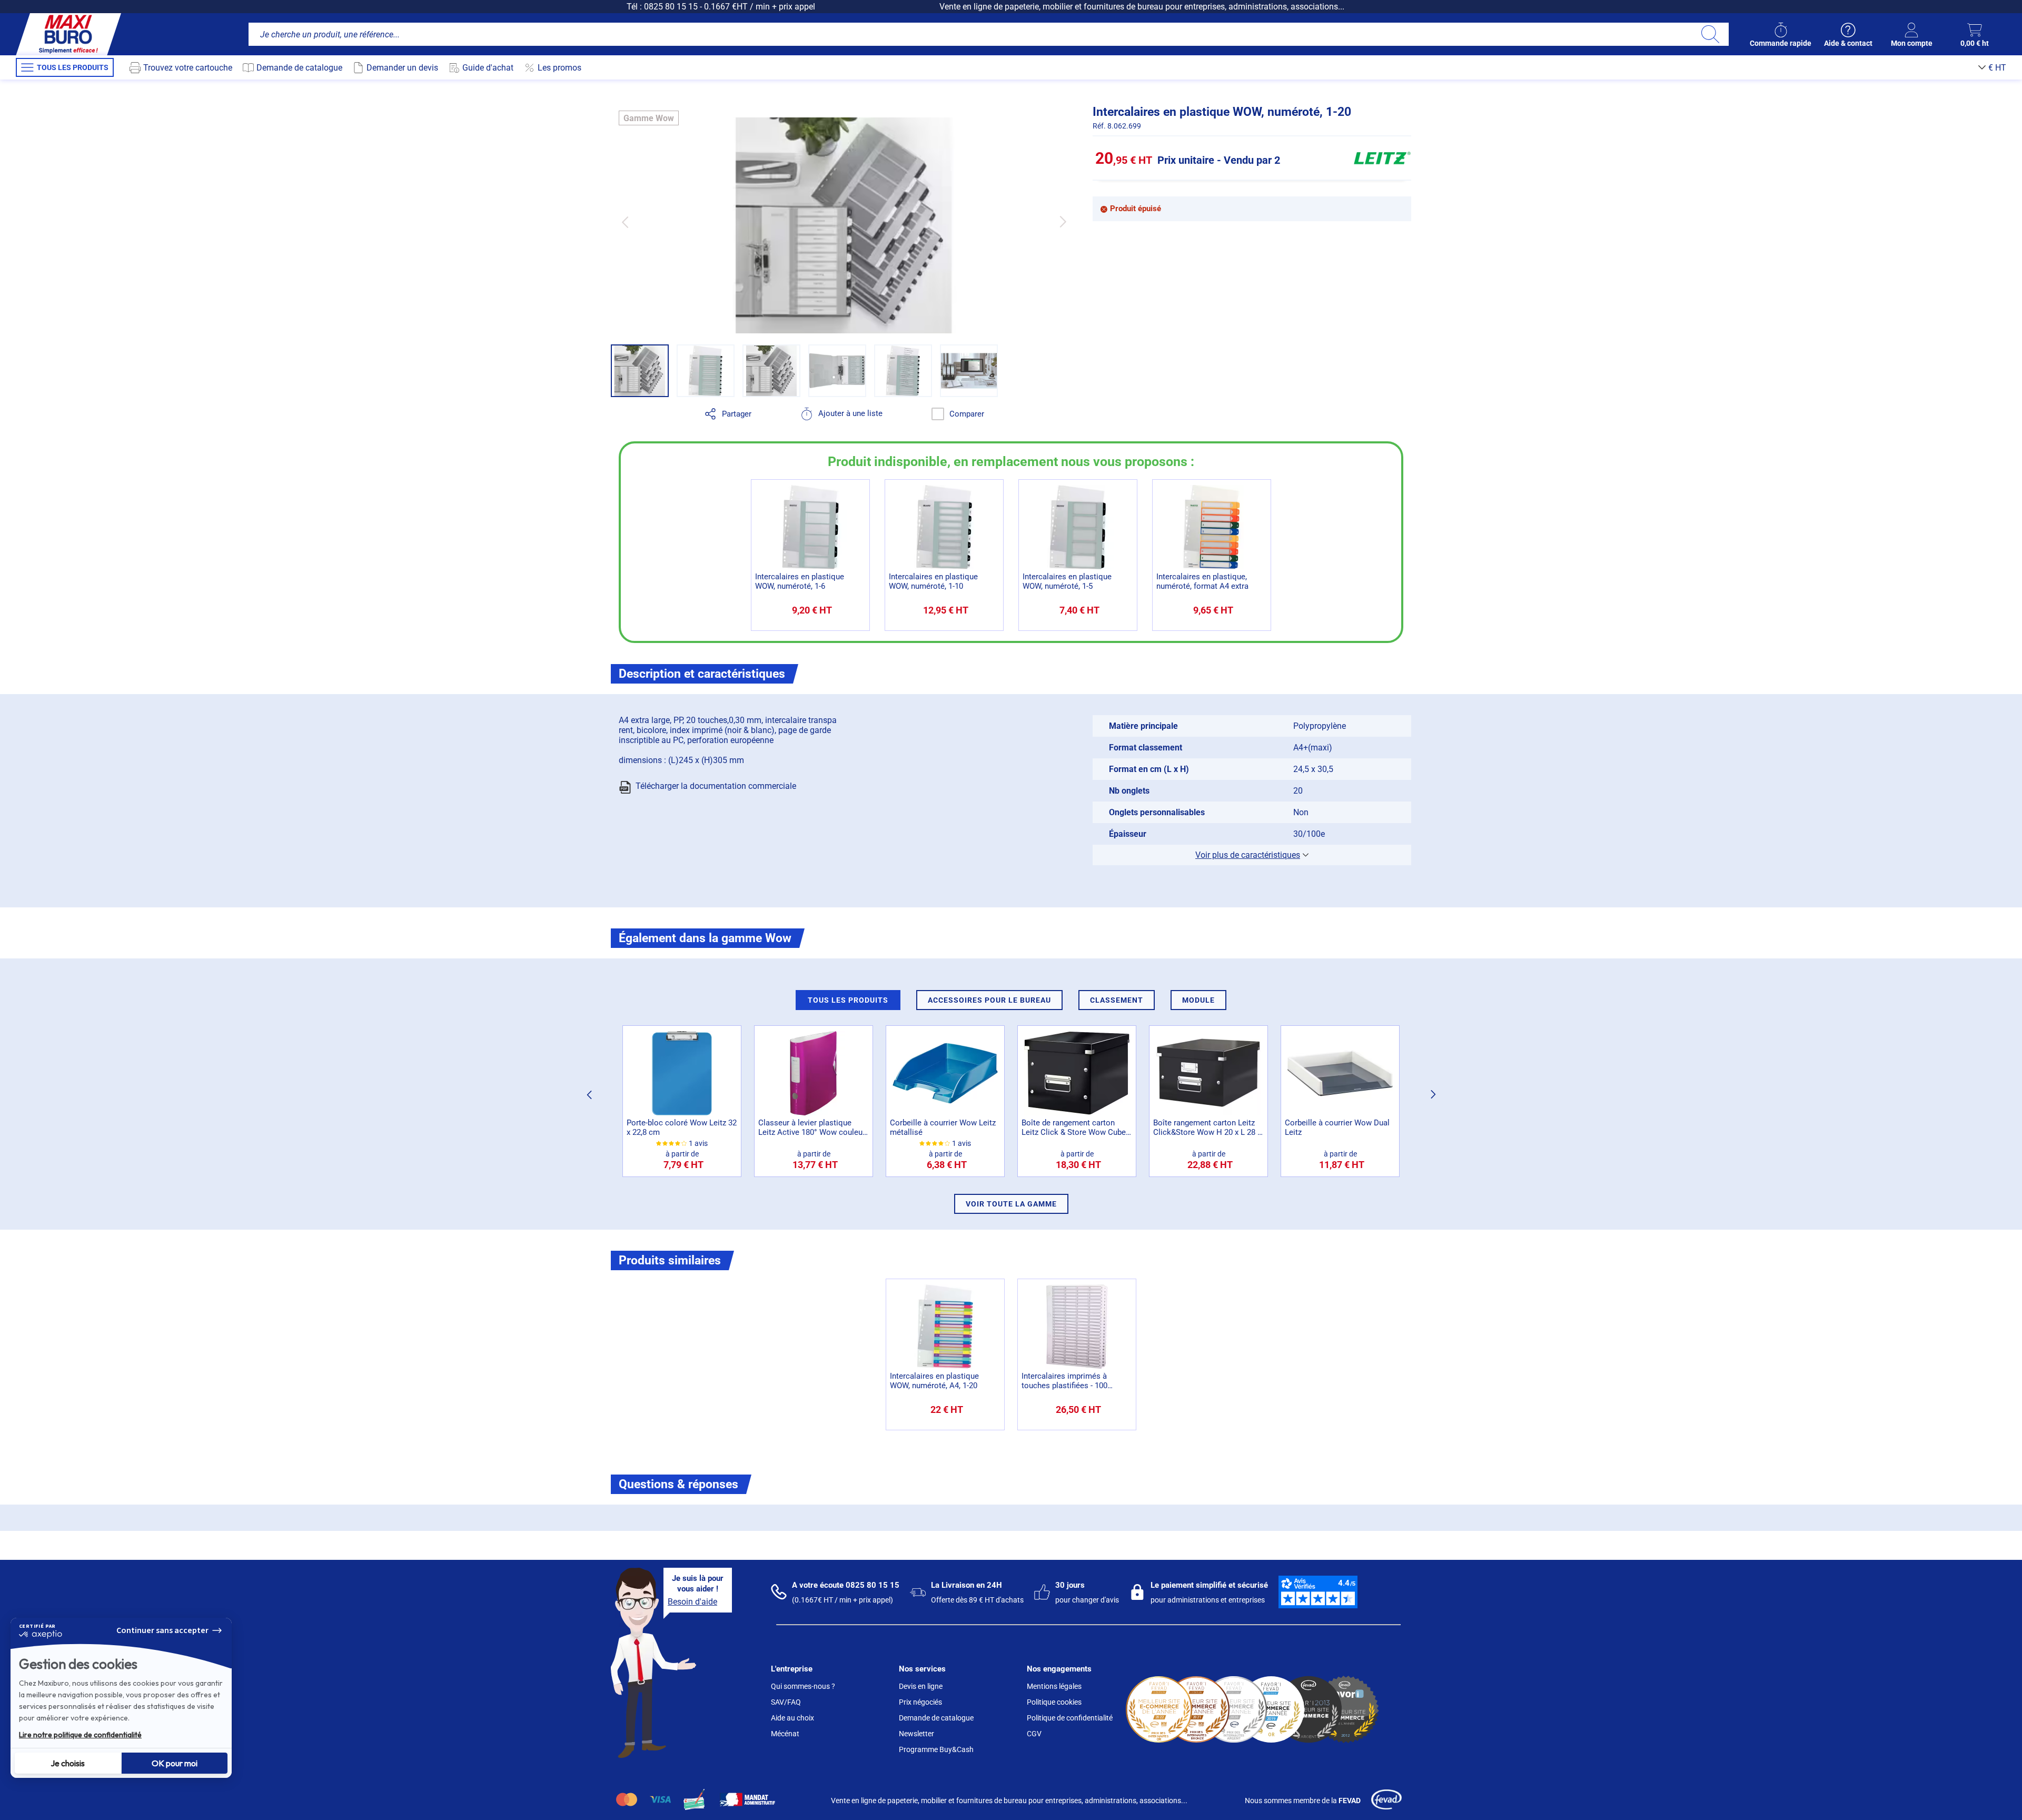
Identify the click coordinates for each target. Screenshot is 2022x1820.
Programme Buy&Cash (936, 1749)
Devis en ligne (921, 1686)
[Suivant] (1063, 222)
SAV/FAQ (786, 1702)
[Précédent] (625, 222)
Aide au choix (792, 1718)
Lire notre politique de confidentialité (80, 1735)
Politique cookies (1054, 1702)
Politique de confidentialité (1070, 1718)
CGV (1034, 1734)
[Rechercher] (1710, 34)
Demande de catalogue (936, 1718)
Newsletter (916, 1734)
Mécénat (785, 1734)
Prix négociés (920, 1702)
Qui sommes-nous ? (803, 1686)
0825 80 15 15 (671, 7)
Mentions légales (1054, 1686)
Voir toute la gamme (1011, 1204)
